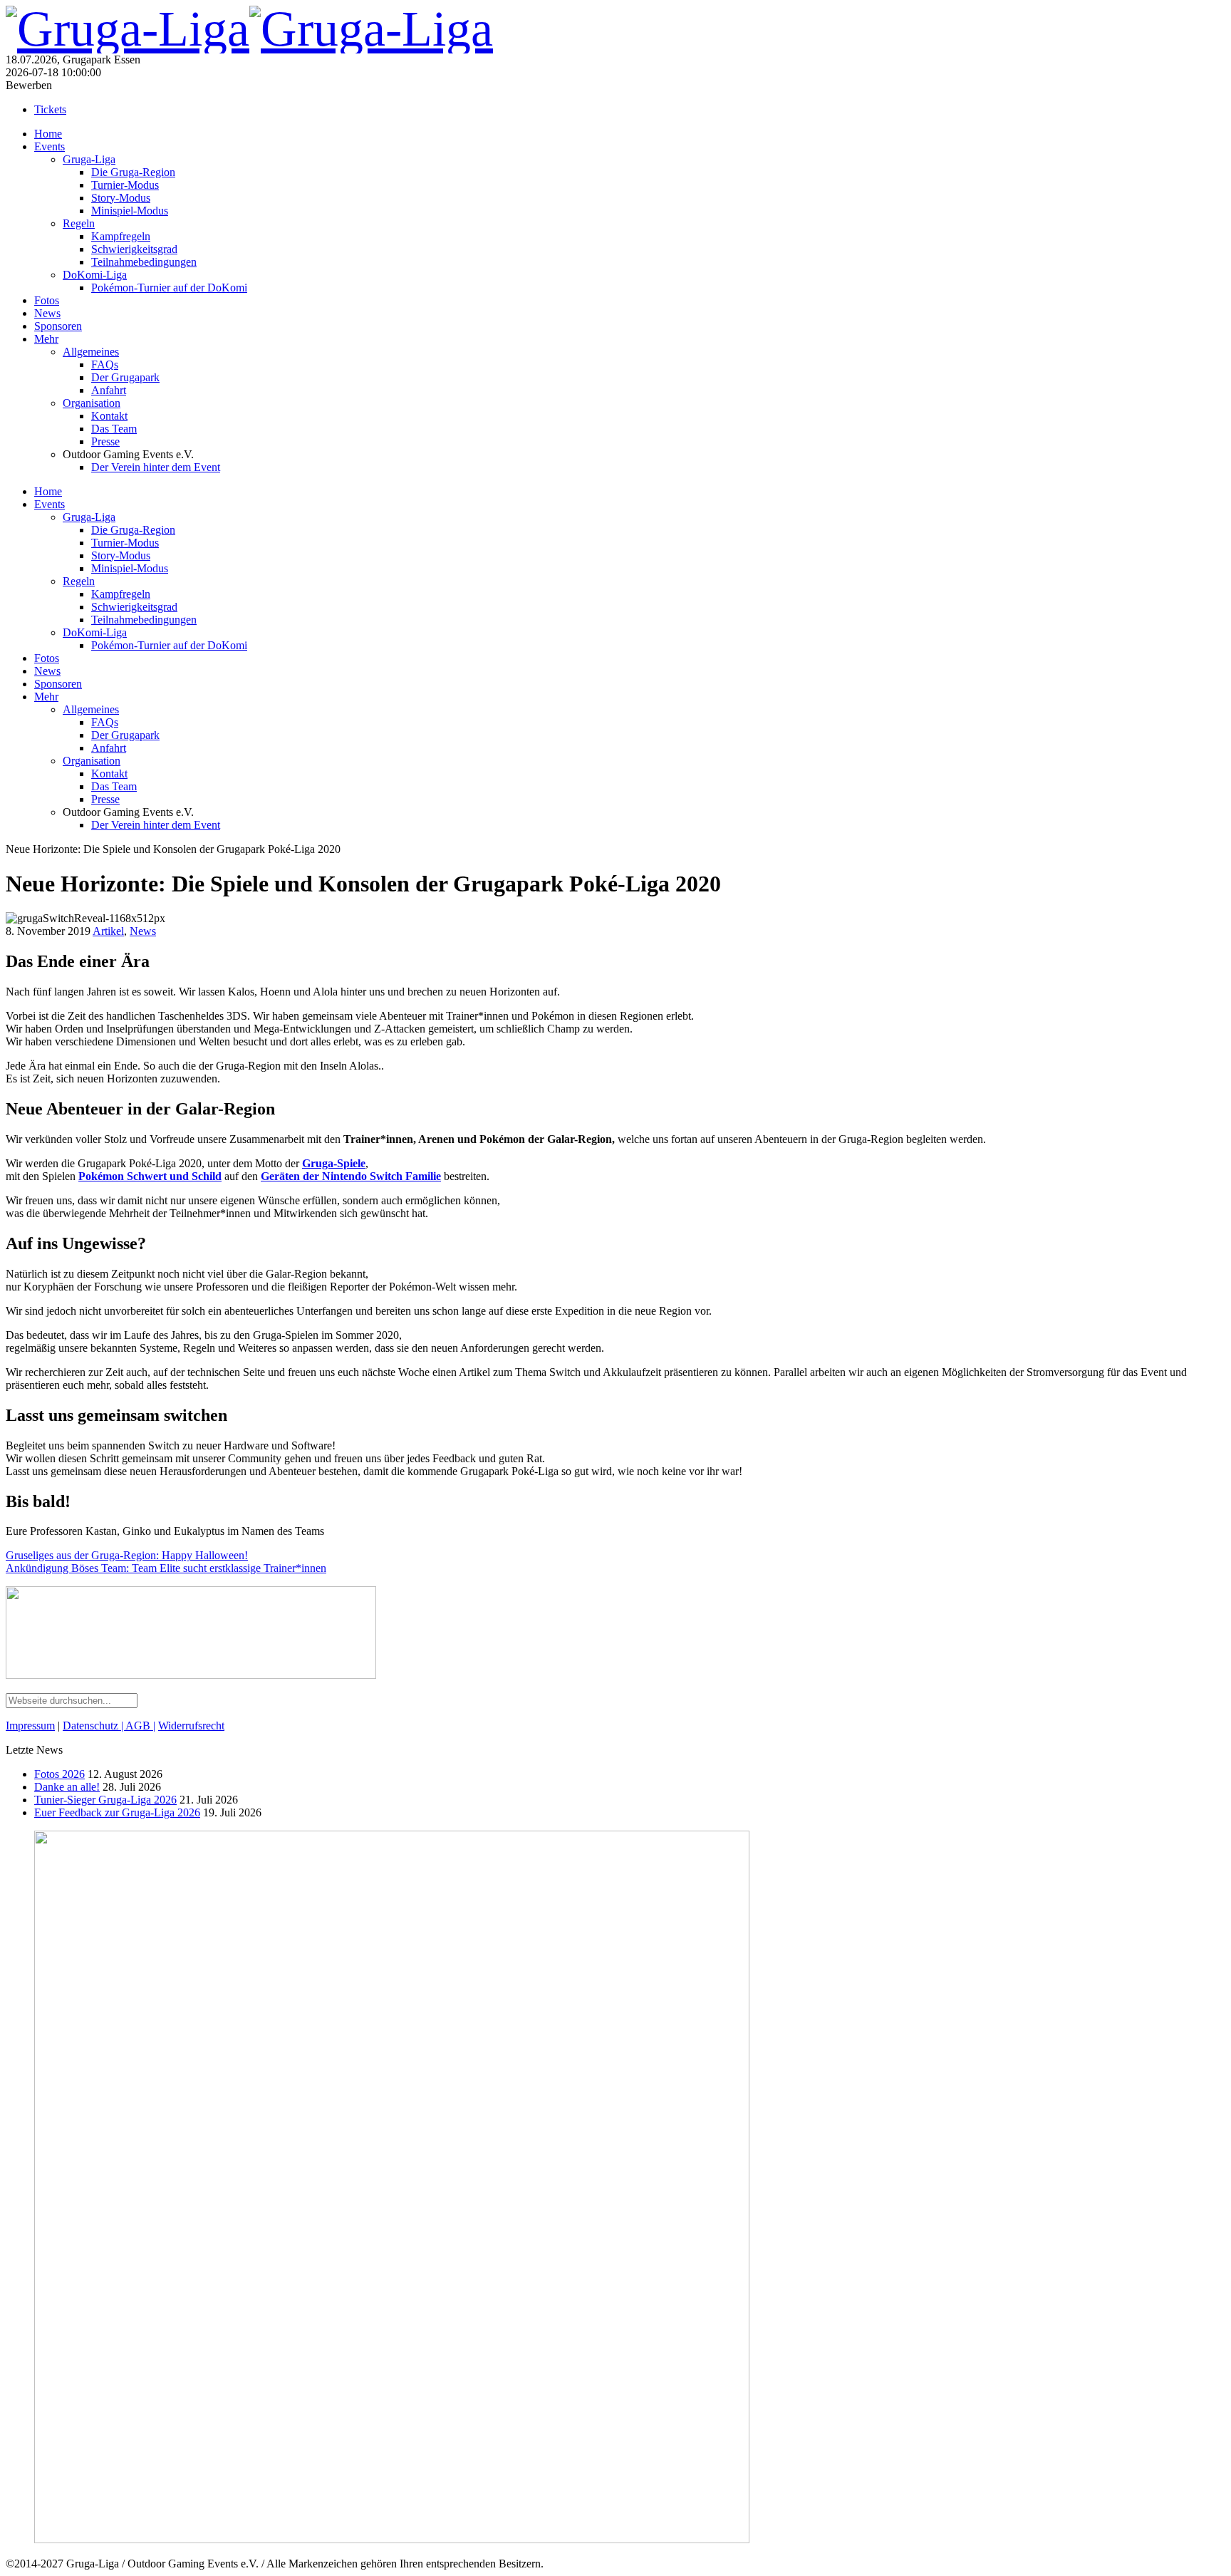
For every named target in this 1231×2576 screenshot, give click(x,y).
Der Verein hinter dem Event (156, 467)
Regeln (79, 223)
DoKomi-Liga (95, 275)
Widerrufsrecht (191, 1726)
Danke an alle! (67, 1787)
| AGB (136, 1726)
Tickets (50, 109)
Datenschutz (92, 1726)
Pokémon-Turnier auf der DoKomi (169, 288)
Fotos (47, 300)
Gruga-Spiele (334, 1163)
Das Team (114, 429)
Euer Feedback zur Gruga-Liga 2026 (117, 1812)
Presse (105, 441)
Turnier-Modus (125, 185)
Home (48, 134)
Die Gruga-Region (133, 172)
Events (50, 146)
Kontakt (109, 416)
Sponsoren (58, 326)
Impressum (30, 1726)
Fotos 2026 (59, 1774)
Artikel (108, 931)
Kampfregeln (121, 236)
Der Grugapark (125, 377)
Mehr (46, 339)
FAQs (105, 364)
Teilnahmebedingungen (144, 262)
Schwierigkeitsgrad (134, 249)
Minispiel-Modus (130, 211)
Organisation (92, 403)
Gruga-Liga (89, 159)
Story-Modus (121, 198)
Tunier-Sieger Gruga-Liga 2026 (105, 1800)
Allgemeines (91, 352)
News (47, 313)
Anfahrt (109, 390)
